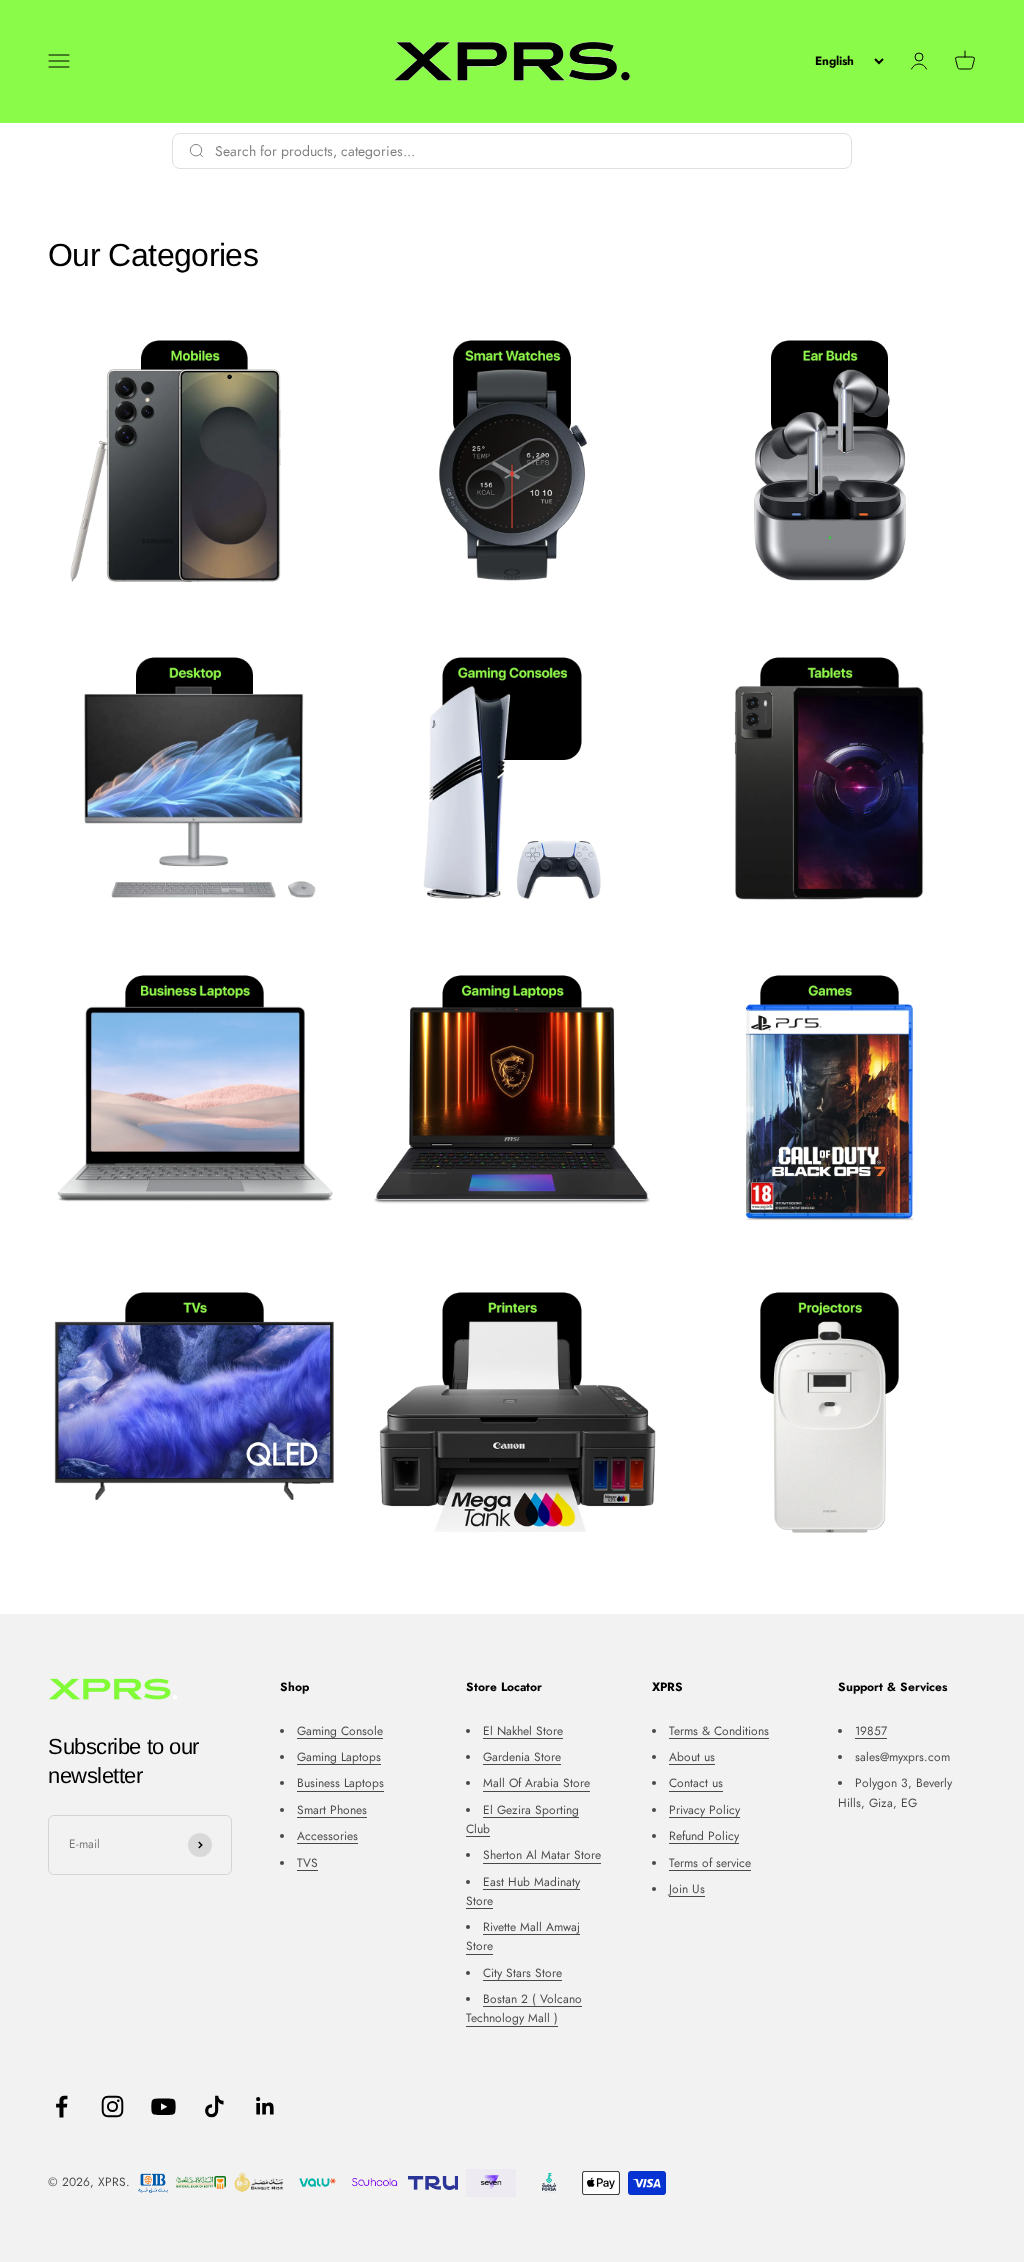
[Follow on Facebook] (61, 2106)
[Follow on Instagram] (112, 2106)
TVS (307, 1863)
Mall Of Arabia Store (536, 1783)
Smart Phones (332, 1810)
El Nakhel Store (523, 1731)
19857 (871, 1731)
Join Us (687, 1889)
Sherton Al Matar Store (542, 1855)
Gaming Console (340, 1731)
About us (692, 1757)
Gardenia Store (522, 1757)
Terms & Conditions (719, 1731)
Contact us (696, 1783)
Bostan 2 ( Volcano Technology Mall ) (524, 2008)
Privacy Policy (704, 1810)
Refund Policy (704, 1836)
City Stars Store (522, 1973)
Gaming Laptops (339, 1757)
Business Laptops (340, 1783)
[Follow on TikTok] (214, 2106)
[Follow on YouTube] (163, 2106)
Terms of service (710, 1863)
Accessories (327, 1836)
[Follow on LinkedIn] (265, 2106)
